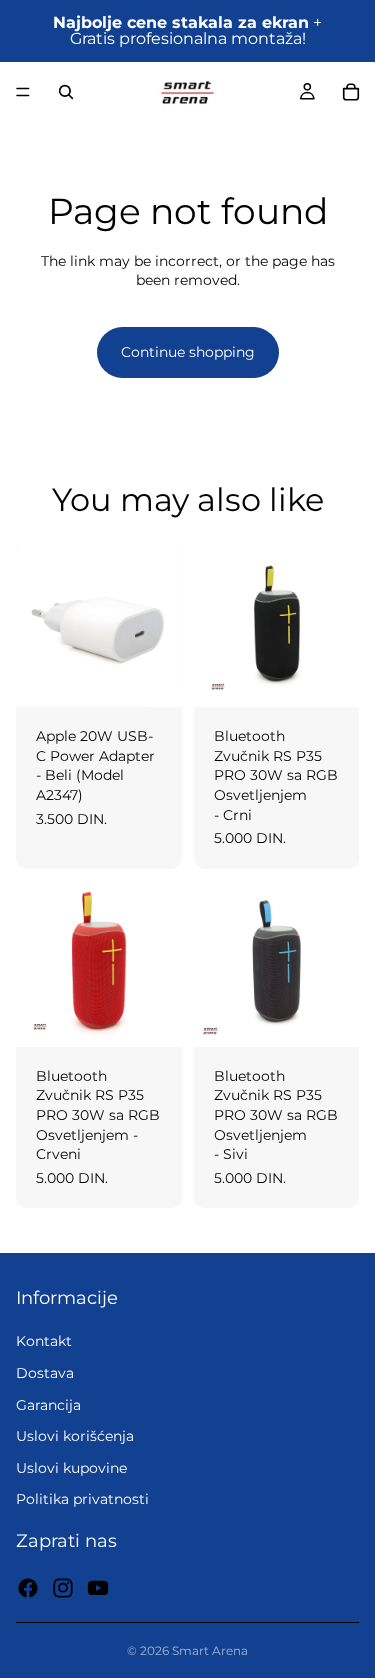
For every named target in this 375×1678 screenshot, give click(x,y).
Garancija (48, 1405)
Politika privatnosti (82, 1500)
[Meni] (23, 92)
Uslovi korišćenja (75, 1437)
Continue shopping (188, 352)
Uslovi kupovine (71, 1468)
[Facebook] (28, 1588)
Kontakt (44, 1342)
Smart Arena (210, 1650)
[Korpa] (351, 92)
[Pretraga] (66, 92)
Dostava (45, 1373)
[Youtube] (98, 1588)
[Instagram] (63, 1588)
